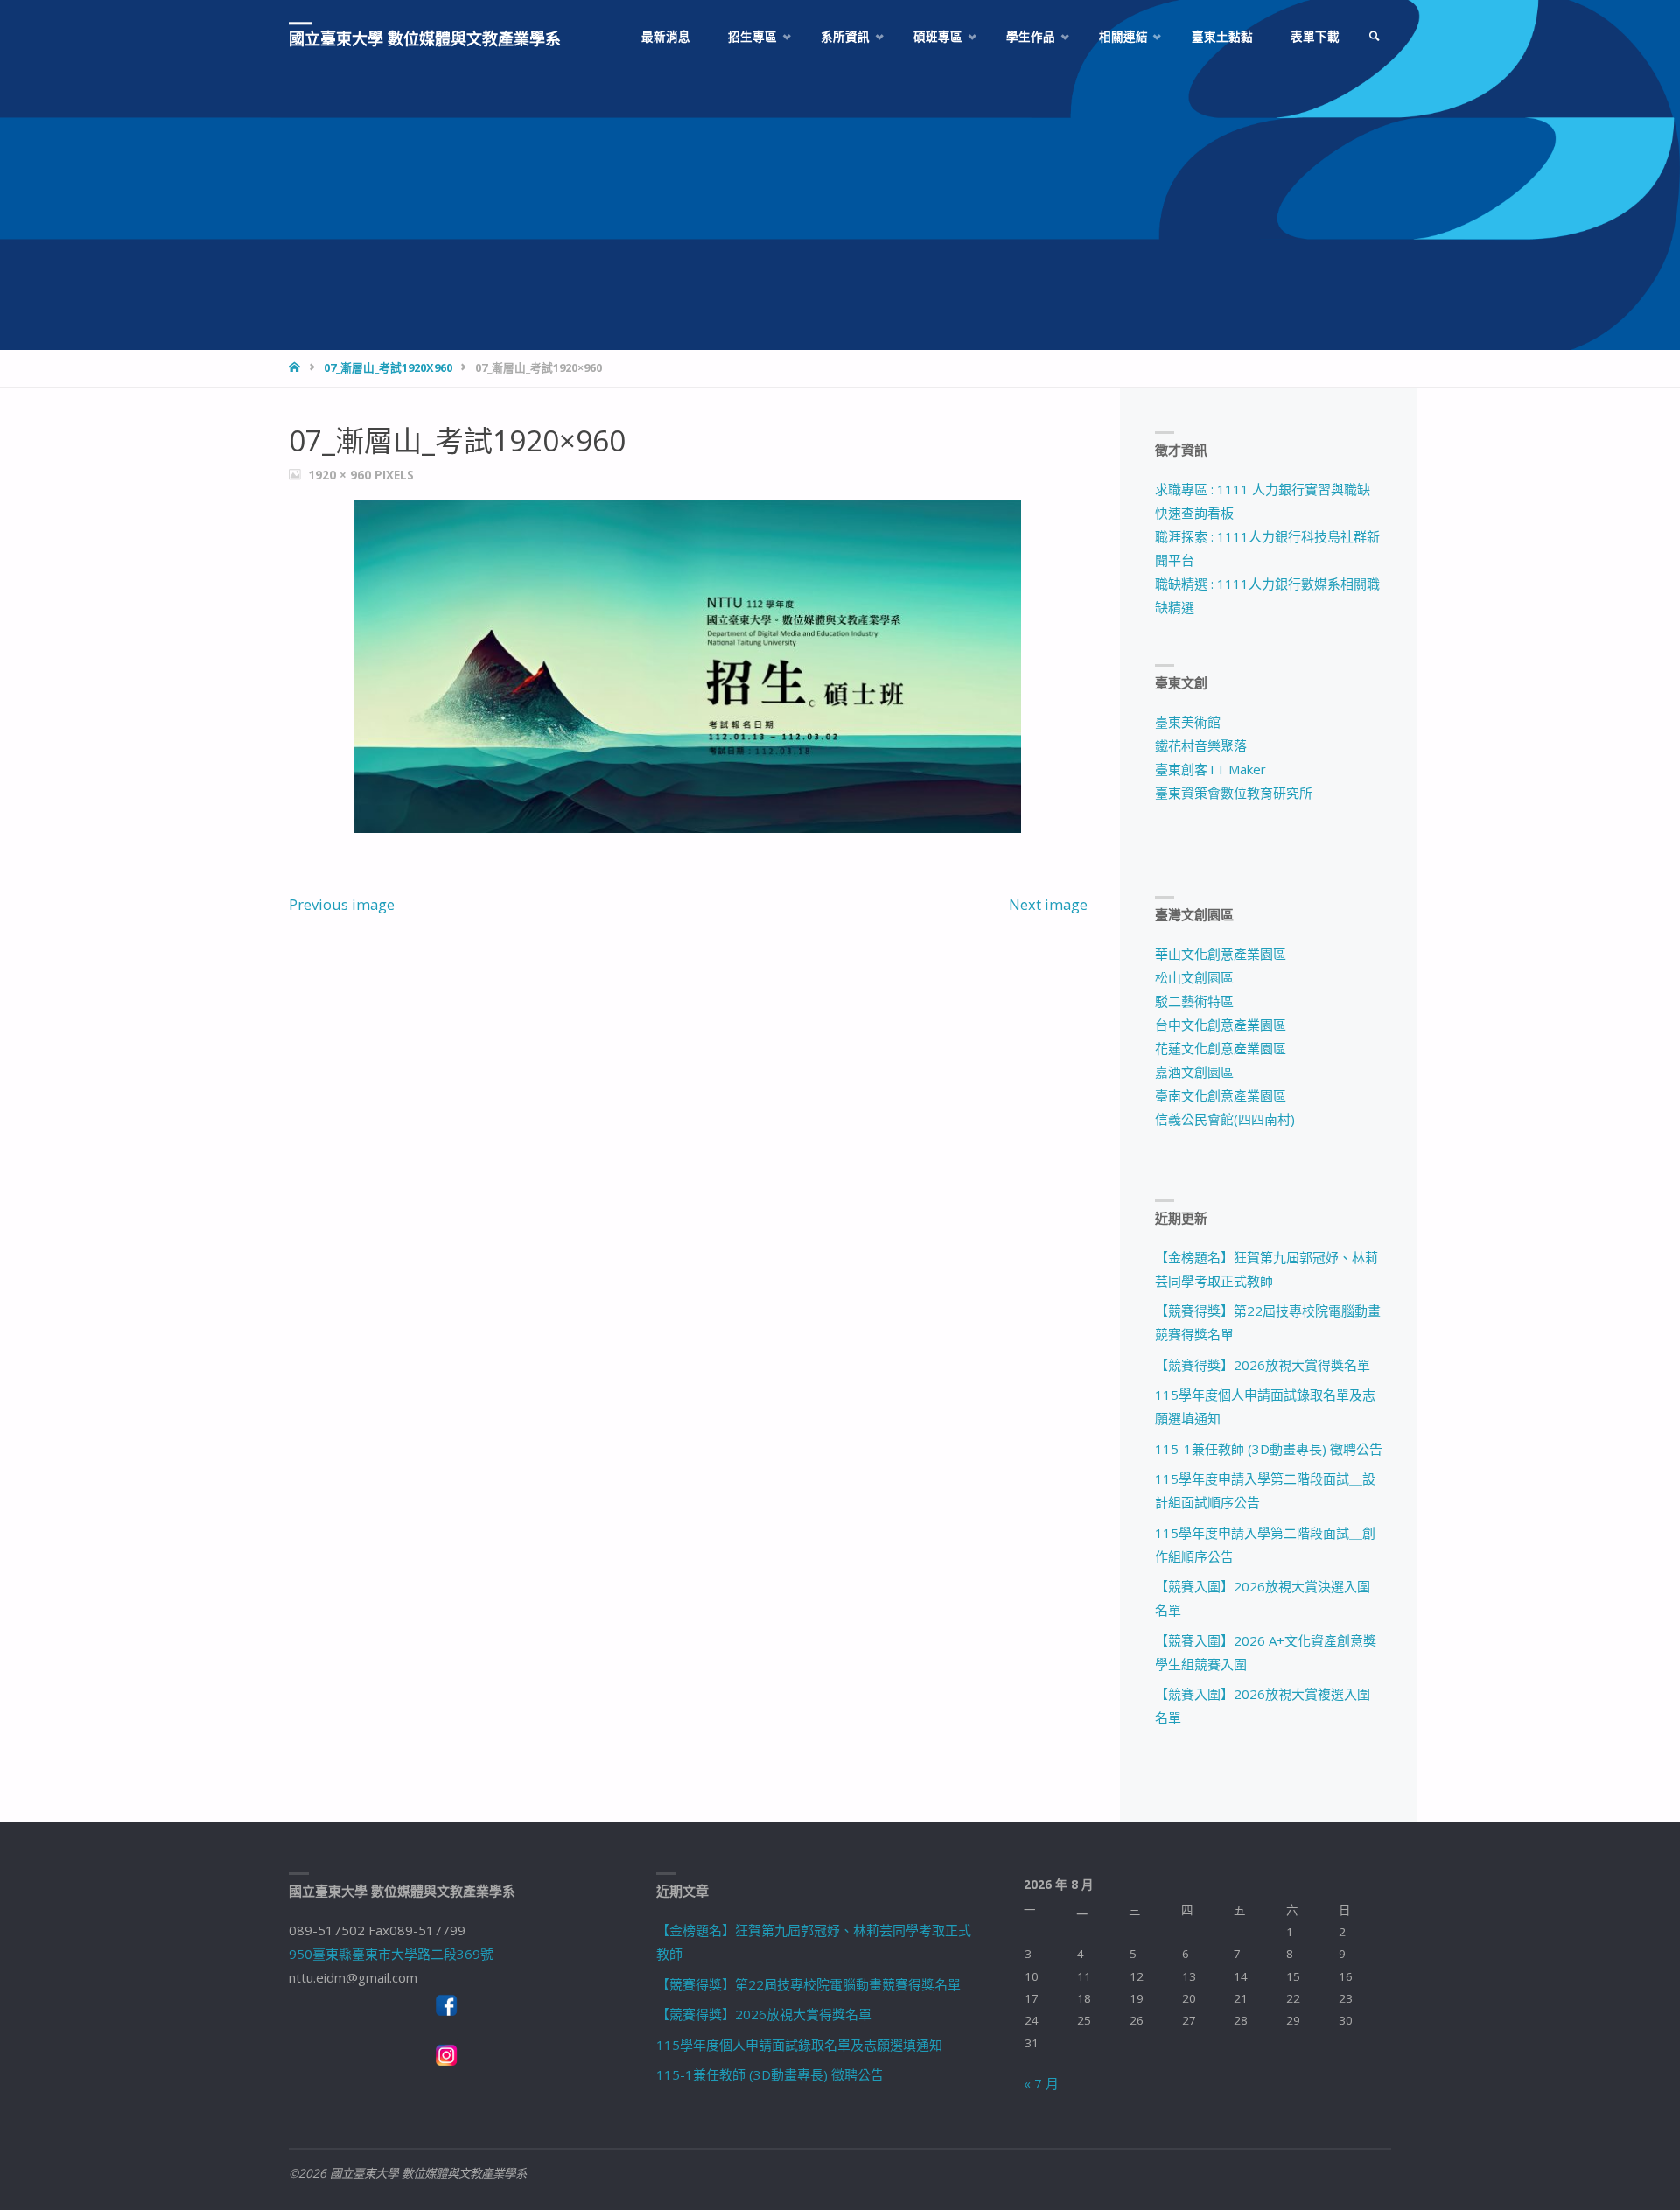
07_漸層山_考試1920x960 (388, 367)
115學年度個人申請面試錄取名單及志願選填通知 (799, 2045)
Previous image (342, 904)
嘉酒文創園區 (1194, 1072)
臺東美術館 (1188, 722)
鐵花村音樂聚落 (1201, 745)
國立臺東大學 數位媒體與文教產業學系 (425, 38)
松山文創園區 (1194, 977)
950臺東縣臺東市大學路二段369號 (391, 1954)
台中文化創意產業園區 (1221, 1025)
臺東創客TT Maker (1211, 769)
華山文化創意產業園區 (1221, 954)
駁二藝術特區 (1194, 1001)
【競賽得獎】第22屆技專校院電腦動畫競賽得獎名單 (808, 1984)
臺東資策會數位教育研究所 (1234, 793)
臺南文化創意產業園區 (1221, 1095)
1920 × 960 (341, 475)
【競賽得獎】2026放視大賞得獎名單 (1263, 1365)
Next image (1048, 904)
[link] (1375, 37)
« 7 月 (1041, 2083)
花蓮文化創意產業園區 (1221, 1048)
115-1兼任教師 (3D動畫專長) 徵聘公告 (1269, 1449)
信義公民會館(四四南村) (1225, 1119)
